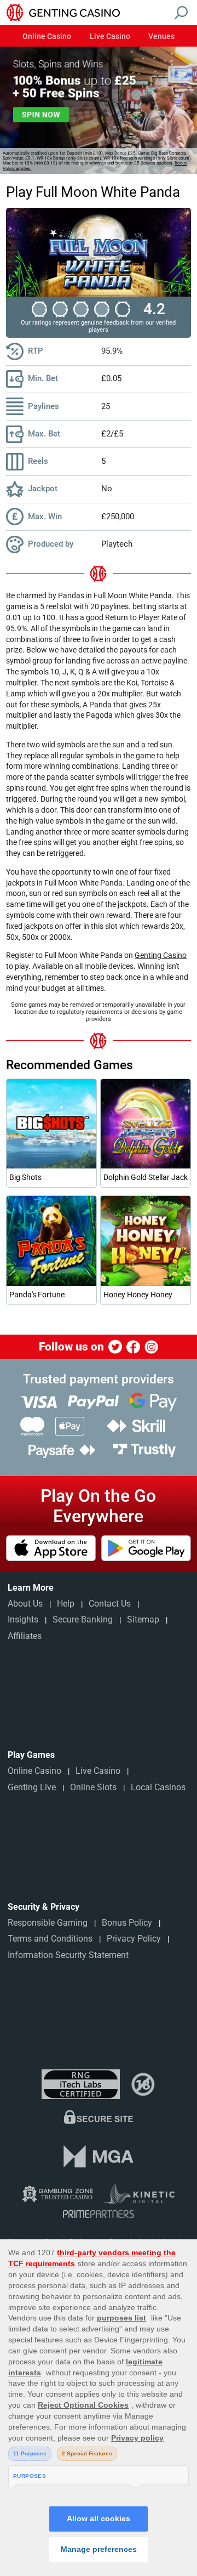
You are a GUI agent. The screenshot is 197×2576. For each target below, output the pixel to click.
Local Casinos (158, 1787)
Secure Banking (83, 1619)
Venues (161, 37)
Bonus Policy (127, 1923)
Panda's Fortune (37, 1295)
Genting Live (32, 1787)
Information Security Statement (68, 1955)
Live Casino (110, 37)
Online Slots (93, 1787)
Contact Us (110, 1604)
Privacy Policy (134, 1939)
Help (66, 1604)
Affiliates (25, 1636)
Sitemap (143, 1619)
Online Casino (47, 37)
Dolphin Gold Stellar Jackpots (145, 1177)
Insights (23, 1619)
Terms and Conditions (50, 1939)
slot (66, 606)
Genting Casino (161, 955)
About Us (25, 1604)
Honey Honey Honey (138, 1295)
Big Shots (25, 1177)
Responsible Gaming (48, 1923)
